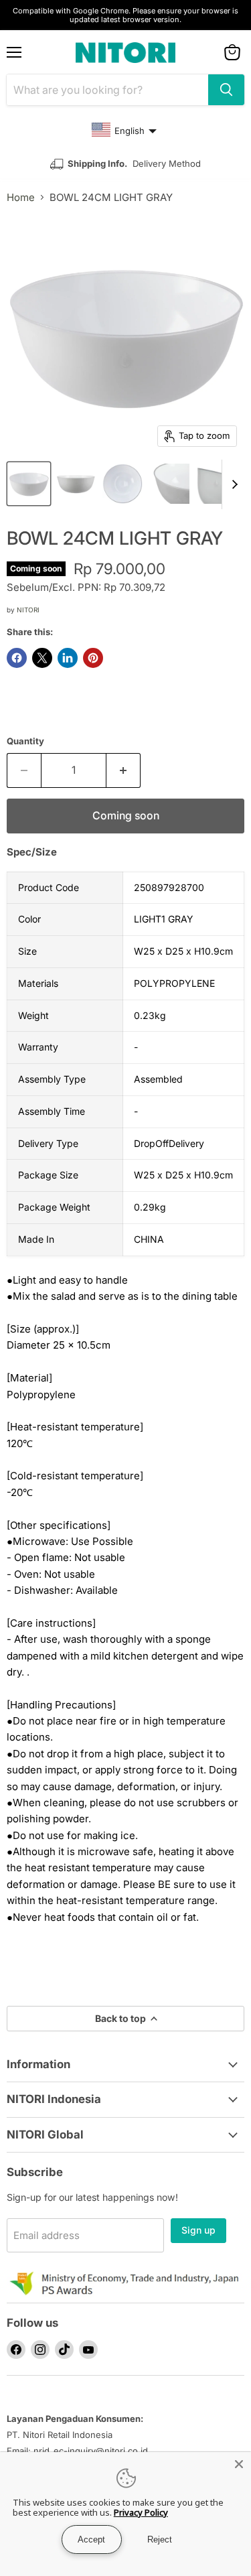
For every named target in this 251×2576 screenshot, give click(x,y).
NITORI (28, 610)
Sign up (198, 2230)
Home (21, 197)
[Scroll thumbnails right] (232, 484)
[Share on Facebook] (17, 658)
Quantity (25, 741)
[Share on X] (42, 658)
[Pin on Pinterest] (93, 658)
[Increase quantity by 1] (123, 770)
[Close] (239, 2464)
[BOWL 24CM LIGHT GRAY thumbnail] (29, 484)
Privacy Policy (141, 2512)
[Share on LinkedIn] (68, 658)
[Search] (226, 90)
